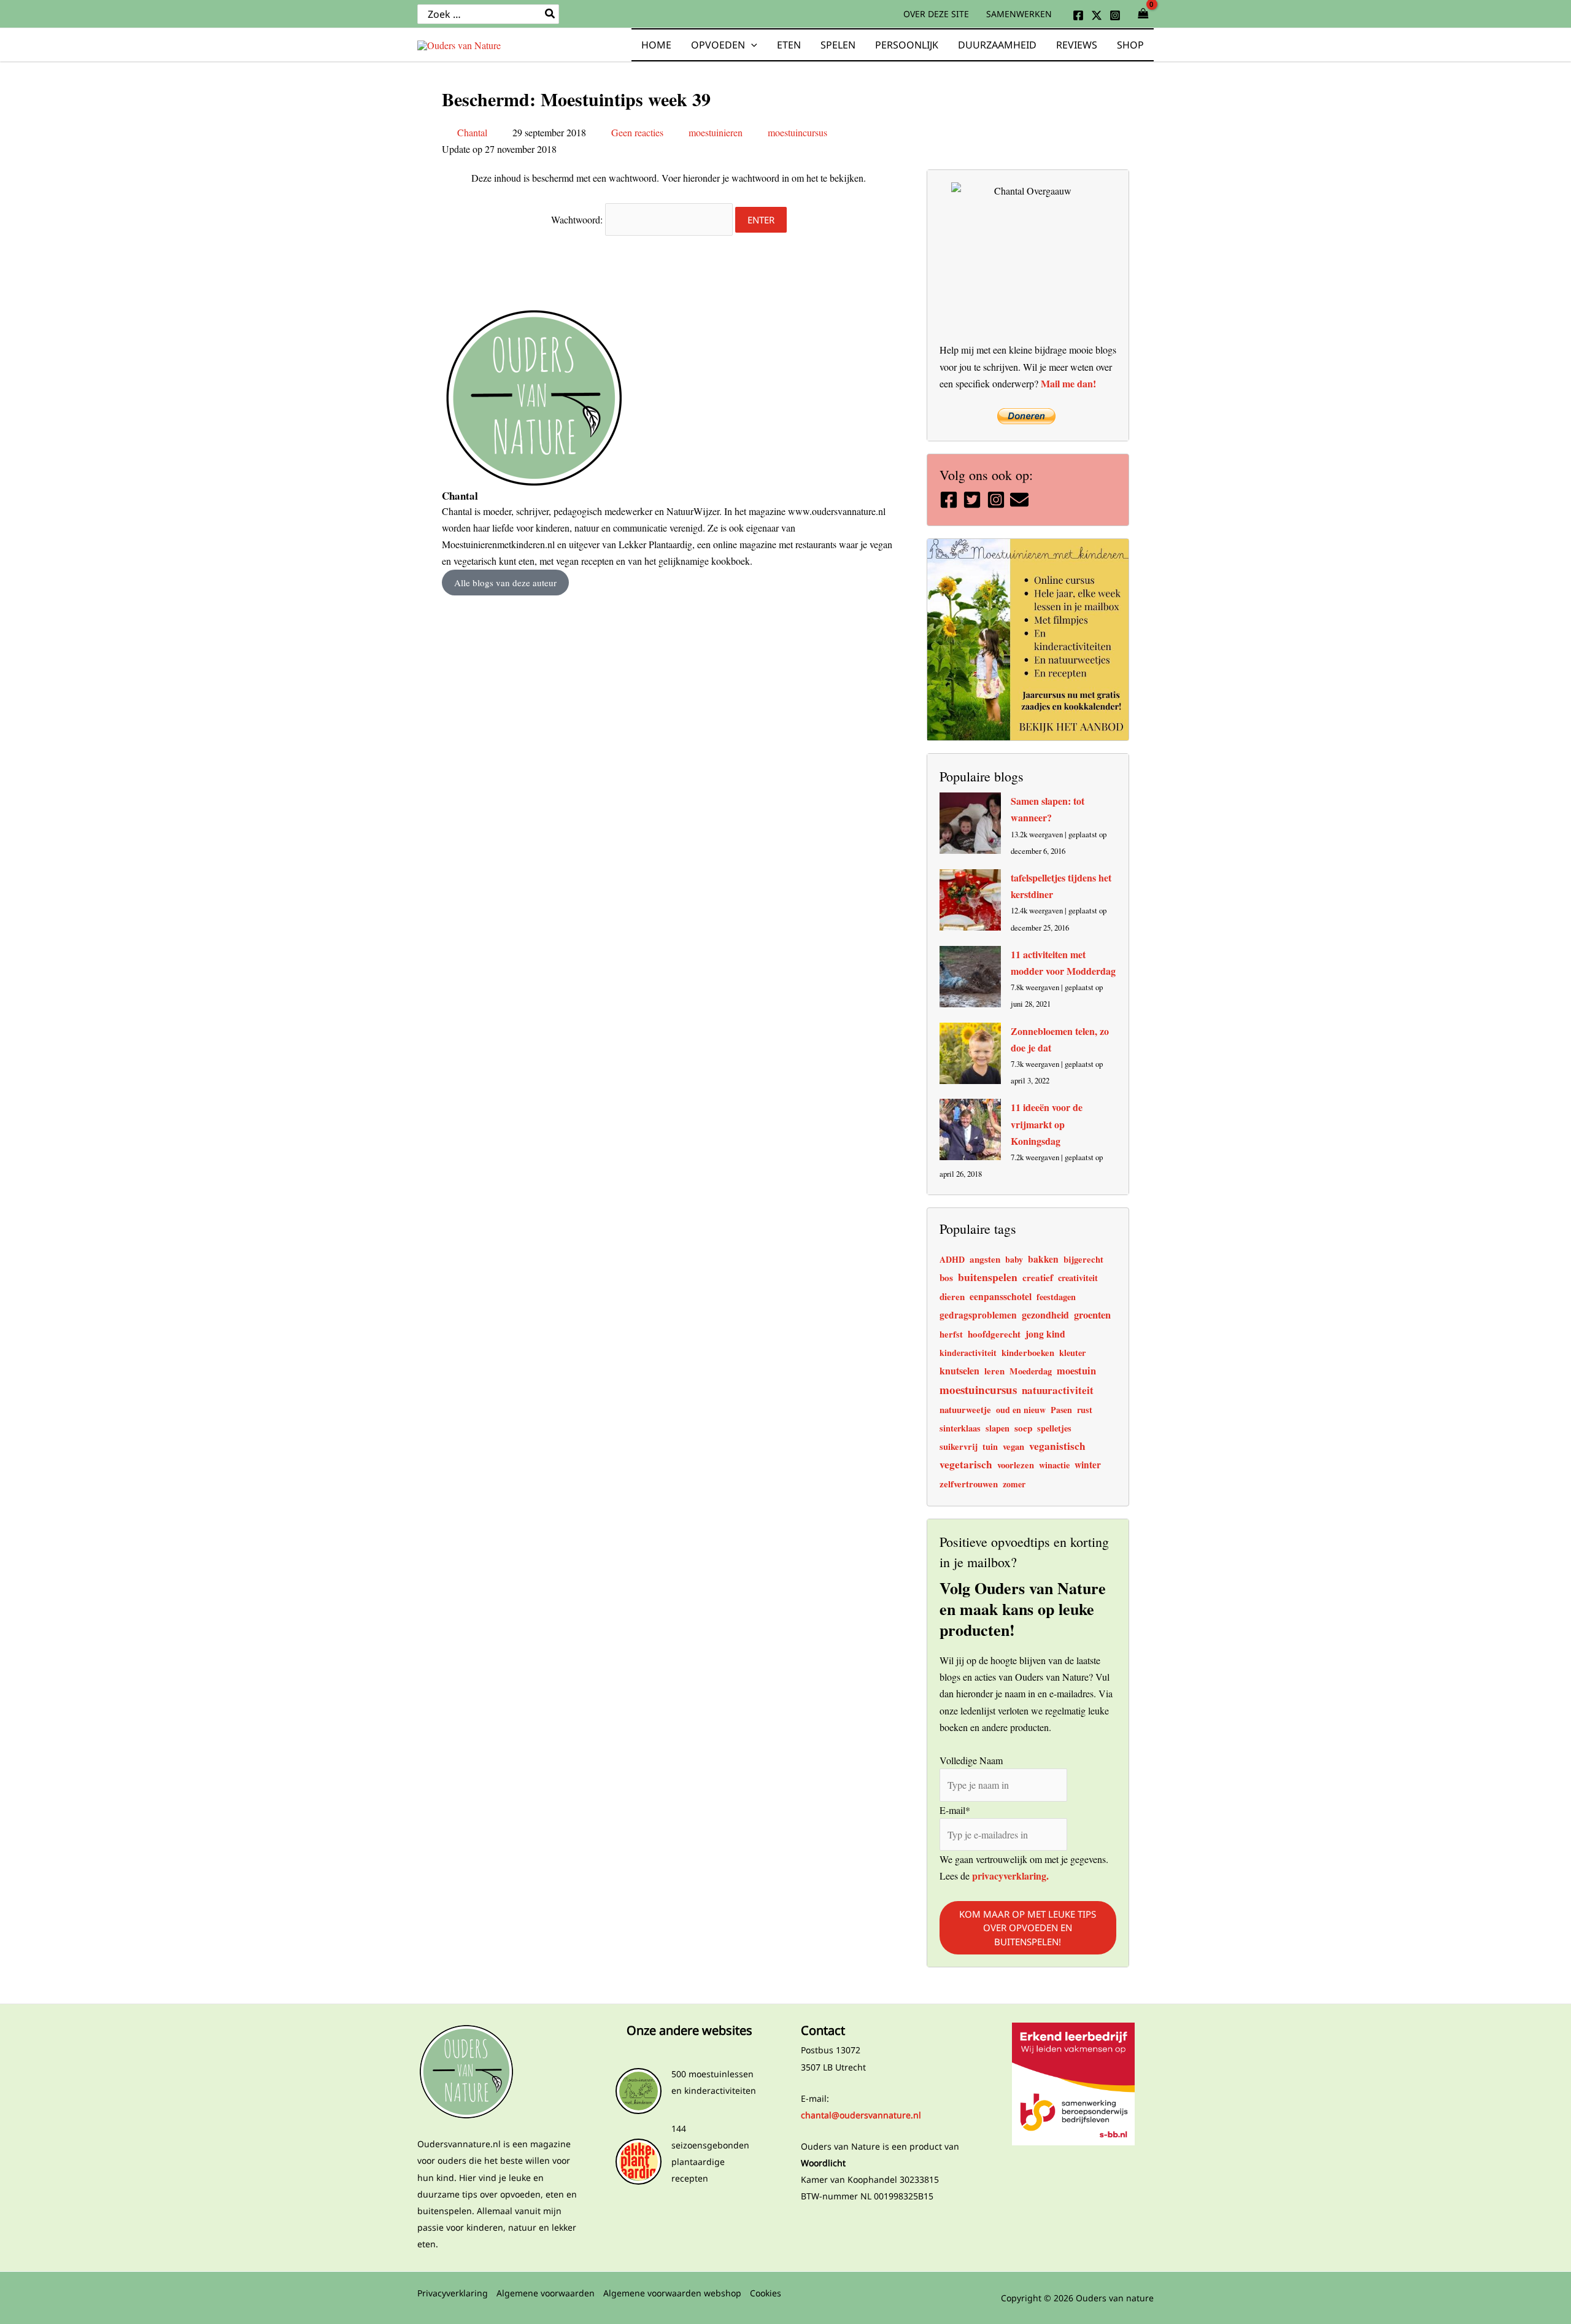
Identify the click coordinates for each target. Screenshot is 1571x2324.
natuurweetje (965, 1409)
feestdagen (1056, 1297)
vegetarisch (966, 1464)
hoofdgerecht (994, 1334)
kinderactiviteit (968, 1353)
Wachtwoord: (578, 219)
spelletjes (1054, 1428)
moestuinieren (716, 132)
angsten (985, 1259)
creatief (1038, 1277)
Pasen (1061, 1410)
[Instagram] (1115, 15)
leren (994, 1371)
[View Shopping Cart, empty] (1143, 14)
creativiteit (1078, 1278)
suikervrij (959, 1447)
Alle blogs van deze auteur (505, 583)
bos (946, 1277)
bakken (1043, 1259)
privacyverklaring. (1009, 1876)
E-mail (955, 1809)
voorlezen (1016, 1465)
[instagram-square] (998, 500)
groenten (1092, 1315)
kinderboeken (1028, 1353)
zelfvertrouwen (969, 1484)
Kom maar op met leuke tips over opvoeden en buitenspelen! (1028, 1927)
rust (1085, 1410)
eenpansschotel (1001, 1296)
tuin (990, 1447)
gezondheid (1045, 1315)
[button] (751, 45)
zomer (1014, 1484)
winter (1088, 1465)
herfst (951, 1334)
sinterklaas (960, 1428)
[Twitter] (1097, 15)
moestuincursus (797, 132)
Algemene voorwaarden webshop (672, 2293)
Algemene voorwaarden (546, 2293)
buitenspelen (988, 1277)
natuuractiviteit (1058, 1390)
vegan (1013, 1447)
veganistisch (1057, 1446)
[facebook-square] (950, 500)
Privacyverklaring (453, 2293)
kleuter (1072, 1353)
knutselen (959, 1370)
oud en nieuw (1021, 1410)
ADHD (952, 1259)
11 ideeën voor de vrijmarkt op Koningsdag (1047, 1124)
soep (1023, 1428)
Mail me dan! (1068, 383)
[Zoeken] (550, 14)
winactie (1054, 1465)
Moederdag (1031, 1371)
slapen (998, 1428)
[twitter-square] (974, 500)
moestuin (1076, 1371)
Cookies (766, 2293)
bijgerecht (1083, 1259)
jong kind (1045, 1334)
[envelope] (1021, 500)
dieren (952, 1296)
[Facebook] (1078, 15)
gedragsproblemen (978, 1315)
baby (1014, 1259)
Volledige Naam (971, 1760)
